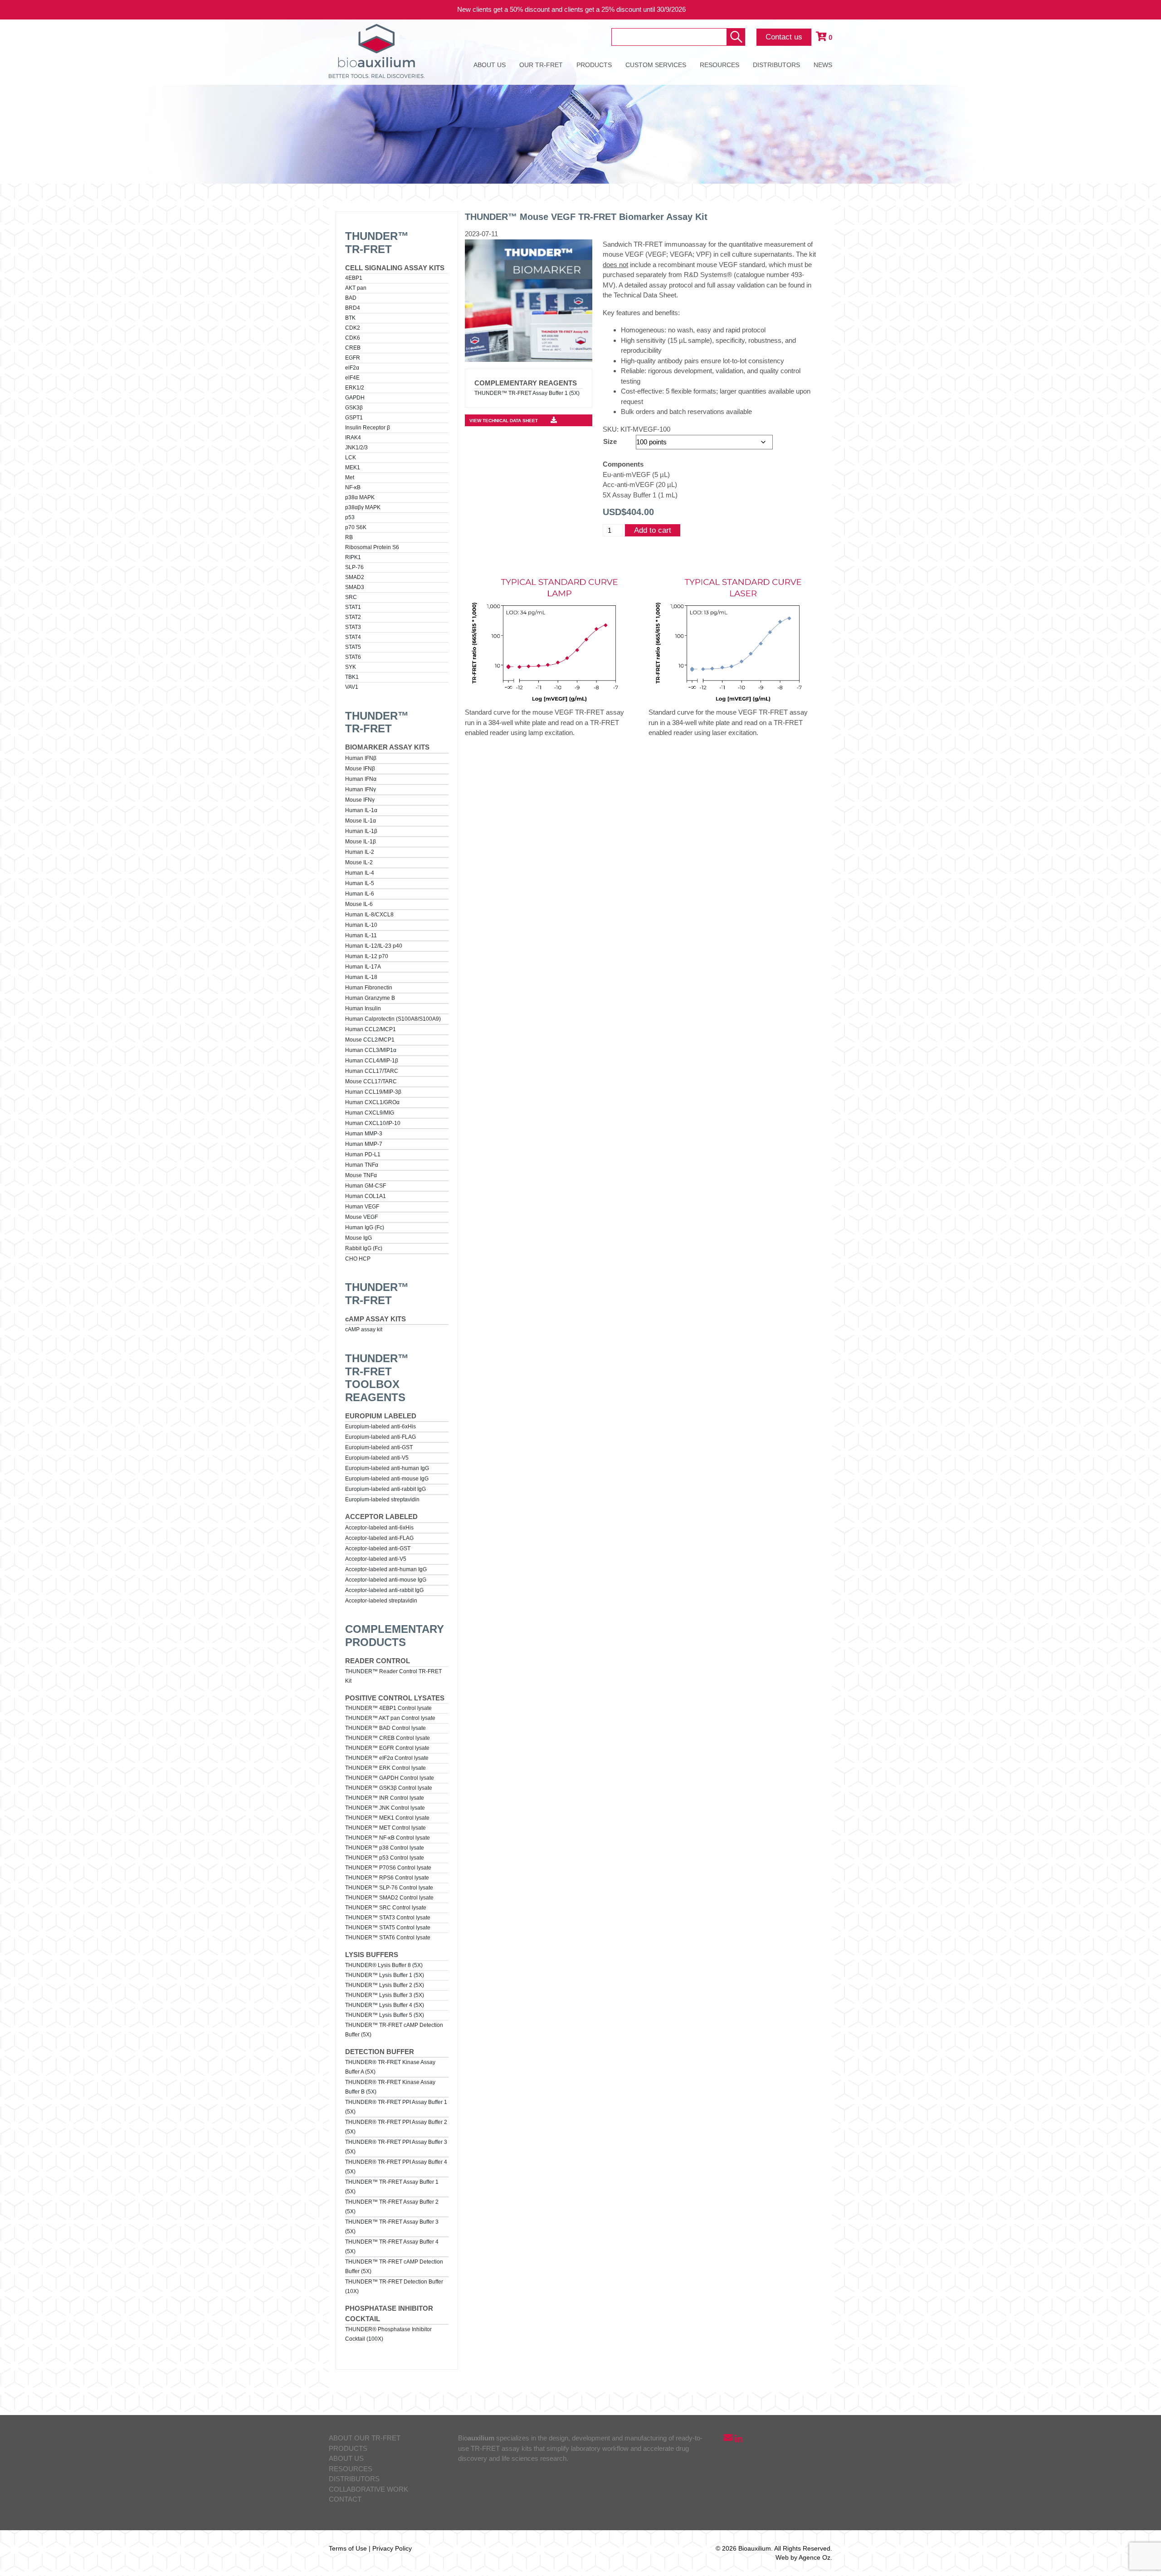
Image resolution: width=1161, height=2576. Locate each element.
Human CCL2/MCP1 (371, 1029)
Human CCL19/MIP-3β (373, 1092)
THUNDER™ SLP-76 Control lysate (389, 1888)
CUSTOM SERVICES (656, 65)
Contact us (784, 37)
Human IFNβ (361, 758)
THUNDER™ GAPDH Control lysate (390, 1778)
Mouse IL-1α (361, 821)
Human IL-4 (360, 873)
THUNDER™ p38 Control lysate (385, 1848)
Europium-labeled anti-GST (379, 1447)
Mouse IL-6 (359, 904)
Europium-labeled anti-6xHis (380, 1427)
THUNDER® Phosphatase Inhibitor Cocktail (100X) (388, 2334)
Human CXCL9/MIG (370, 1113)
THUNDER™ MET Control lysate (385, 1828)
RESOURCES (720, 65)
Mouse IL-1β (361, 842)
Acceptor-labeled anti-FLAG (379, 1538)
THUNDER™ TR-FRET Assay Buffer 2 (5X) (392, 2207)
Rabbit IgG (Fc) (364, 1248)
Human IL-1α (361, 810)
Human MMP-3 (364, 1134)
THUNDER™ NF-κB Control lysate (388, 1838)
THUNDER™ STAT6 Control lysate (388, 1938)
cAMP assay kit (364, 1329)
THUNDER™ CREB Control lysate (388, 1738)
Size (610, 441)
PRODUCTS (594, 65)
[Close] (1147, 10)
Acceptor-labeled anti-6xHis (379, 1528)
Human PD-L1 (363, 1154)
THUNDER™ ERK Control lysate (385, 1768)
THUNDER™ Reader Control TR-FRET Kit (393, 1676)
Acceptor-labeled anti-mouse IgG (386, 1580)
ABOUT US (490, 65)
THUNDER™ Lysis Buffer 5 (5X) (385, 2015)
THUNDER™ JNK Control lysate (385, 1808)
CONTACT (345, 2499)
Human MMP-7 (364, 1144)
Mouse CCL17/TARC (371, 1081)
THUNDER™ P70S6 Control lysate (388, 1868)
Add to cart (653, 530)
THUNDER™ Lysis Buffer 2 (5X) (385, 1985)
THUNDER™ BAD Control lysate (385, 1728)
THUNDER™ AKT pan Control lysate (390, 1718)
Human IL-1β (361, 831)
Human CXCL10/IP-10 (373, 1123)
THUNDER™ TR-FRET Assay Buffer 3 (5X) (392, 2227)
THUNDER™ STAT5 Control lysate (388, 1928)
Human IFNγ (361, 789)
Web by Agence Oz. (804, 2557)
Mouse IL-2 (359, 862)
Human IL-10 (361, 925)
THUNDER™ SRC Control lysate (386, 1908)
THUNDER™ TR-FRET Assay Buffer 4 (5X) (392, 2247)
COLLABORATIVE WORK (368, 2489)
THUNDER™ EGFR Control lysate (387, 1748)
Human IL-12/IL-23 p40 (374, 946)
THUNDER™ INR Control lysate (385, 1798)
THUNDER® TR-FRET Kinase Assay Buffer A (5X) (390, 2067)
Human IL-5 (360, 883)
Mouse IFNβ (360, 769)
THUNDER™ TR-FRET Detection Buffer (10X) (394, 2286)
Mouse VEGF (361, 1217)
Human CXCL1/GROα (372, 1102)
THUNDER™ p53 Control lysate (385, 1858)
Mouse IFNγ (360, 800)
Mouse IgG (359, 1238)
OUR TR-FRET (541, 65)
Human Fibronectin (369, 988)
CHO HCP (358, 1259)
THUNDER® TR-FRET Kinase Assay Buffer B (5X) (390, 2087)
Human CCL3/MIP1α (371, 1050)
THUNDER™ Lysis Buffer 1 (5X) (385, 1975)
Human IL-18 (361, 977)
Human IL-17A (363, 967)
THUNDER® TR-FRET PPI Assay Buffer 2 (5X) (396, 2127)
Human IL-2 (360, 852)
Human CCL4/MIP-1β (372, 1061)
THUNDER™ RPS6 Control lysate (387, 1878)
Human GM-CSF (366, 1186)
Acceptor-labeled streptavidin (381, 1601)
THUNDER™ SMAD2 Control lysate (389, 1898)
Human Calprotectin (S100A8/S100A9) (393, 1019)
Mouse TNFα (361, 1175)
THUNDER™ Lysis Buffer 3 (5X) (385, 1995)
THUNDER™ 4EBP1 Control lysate (388, 1708)
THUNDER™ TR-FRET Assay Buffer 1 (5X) (392, 2187)
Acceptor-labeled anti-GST (378, 1549)
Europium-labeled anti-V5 (377, 1458)
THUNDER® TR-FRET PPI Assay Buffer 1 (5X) (396, 2107)
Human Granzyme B (370, 998)
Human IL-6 (360, 894)
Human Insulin (363, 1008)
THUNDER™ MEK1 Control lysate (387, 1818)
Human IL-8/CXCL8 (369, 915)
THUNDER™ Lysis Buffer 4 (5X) (385, 2005)
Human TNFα (362, 1165)
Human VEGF (362, 1207)
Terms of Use (348, 2548)
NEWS (823, 65)
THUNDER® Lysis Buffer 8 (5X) (384, 1965)
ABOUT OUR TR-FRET (365, 2438)
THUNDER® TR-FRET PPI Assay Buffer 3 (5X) (396, 2147)
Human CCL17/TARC (372, 1071)
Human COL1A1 (366, 1196)
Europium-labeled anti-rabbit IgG (385, 1489)
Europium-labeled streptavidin (382, 1500)
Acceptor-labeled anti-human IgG (386, 1569)
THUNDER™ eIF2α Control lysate (387, 1758)
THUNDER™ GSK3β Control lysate (389, 1788)
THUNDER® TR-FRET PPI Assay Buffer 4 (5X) (396, 2167)
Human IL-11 (361, 935)
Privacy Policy (392, 2548)
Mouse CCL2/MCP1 (370, 1040)
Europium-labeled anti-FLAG (380, 1437)
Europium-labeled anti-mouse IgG (387, 1479)
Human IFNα (361, 779)
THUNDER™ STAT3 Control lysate (388, 1918)
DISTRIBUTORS (776, 65)
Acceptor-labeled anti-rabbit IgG (384, 1590)
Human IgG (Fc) (365, 1227)
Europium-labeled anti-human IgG (387, 1468)
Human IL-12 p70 (367, 956)
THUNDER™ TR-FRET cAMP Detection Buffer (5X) (394, 2030)
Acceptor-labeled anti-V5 (376, 1559)
